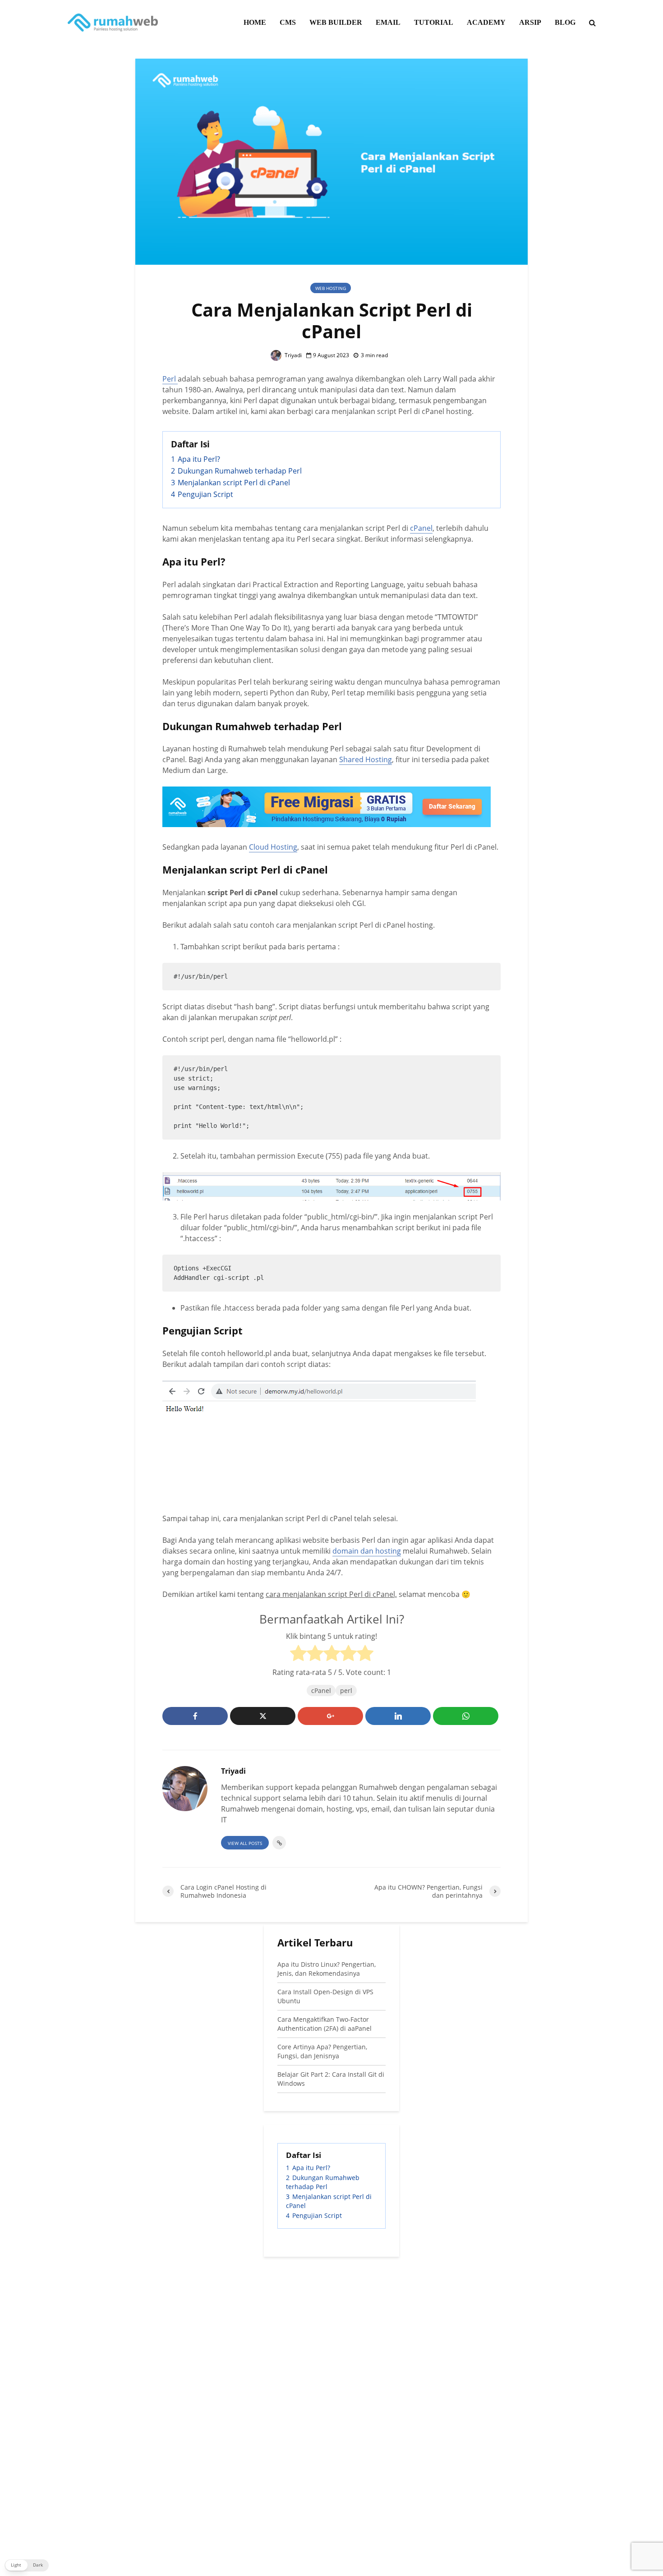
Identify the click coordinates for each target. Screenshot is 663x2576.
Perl (170, 379)
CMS (288, 22)
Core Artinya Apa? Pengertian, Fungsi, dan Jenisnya (322, 2051)
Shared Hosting (366, 759)
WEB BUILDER (336, 22)
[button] (27, 2565)
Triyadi (292, 355)
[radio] (298, 1654)
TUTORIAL (434, 22)
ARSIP (530, 22)
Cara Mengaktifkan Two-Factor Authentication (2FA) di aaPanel (325, 2024)
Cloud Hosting (273, 847)
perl (346, 1690)
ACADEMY (486, 22)
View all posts (245, 1843)
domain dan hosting (367, 1551)
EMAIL (388, 22)
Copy (487, 972)
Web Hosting (331, 288)
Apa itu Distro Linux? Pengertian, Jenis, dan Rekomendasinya (327, 1969)
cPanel (421, 528)
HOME (255, 22)
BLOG (565, 22)
